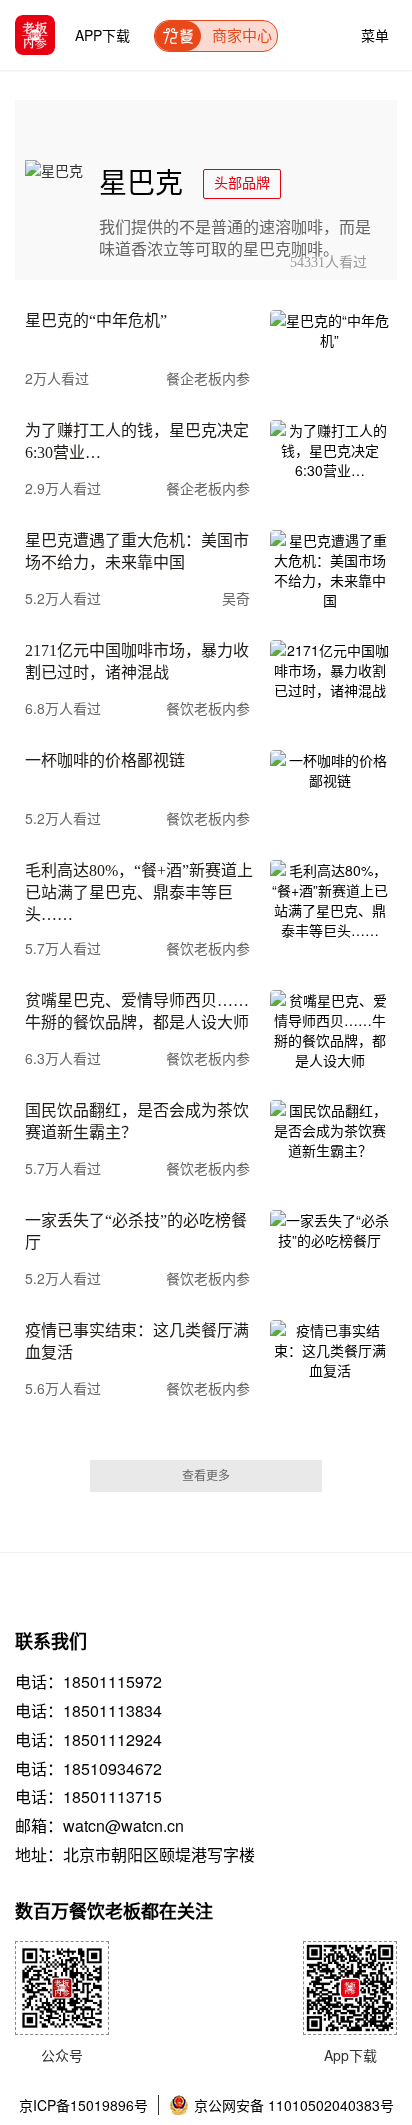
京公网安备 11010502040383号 (294, 2105)
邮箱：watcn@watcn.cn (99, 1826)
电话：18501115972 (88, 1682)
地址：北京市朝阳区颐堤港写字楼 (135, 1855)
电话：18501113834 (88, 1711)
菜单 (375, 30)
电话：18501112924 (88, 1740)
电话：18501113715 (88, 1797)
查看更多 (206, 1476)
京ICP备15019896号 (83, 2105)
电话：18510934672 (88, 1769)
